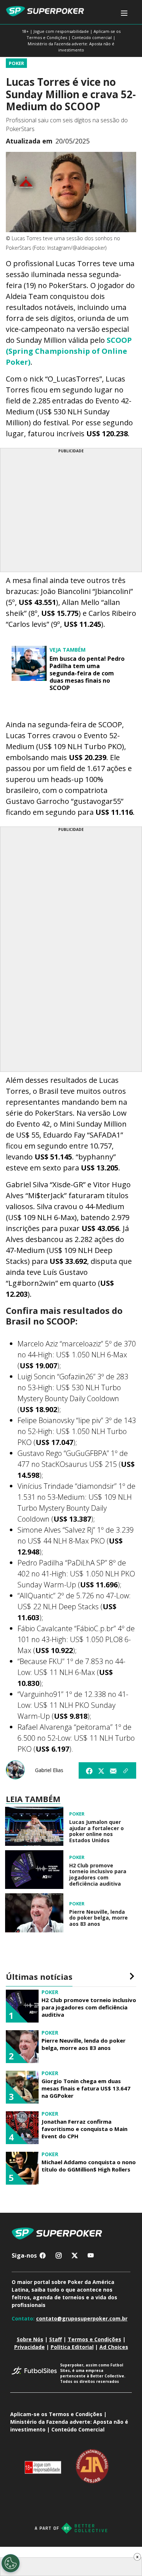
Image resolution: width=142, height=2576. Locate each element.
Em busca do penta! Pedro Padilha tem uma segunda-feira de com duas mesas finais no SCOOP (87, 673)
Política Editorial (72, 2347)
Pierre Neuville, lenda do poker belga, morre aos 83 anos (98, 1918)
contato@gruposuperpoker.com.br (82, 2318)
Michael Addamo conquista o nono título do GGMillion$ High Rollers (89, 2166)
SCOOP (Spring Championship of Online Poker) (69, 351)
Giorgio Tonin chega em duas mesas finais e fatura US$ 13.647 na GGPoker (86, 2088)
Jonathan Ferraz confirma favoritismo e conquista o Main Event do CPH (84, 2129)
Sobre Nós (30, 2339)
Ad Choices (114, 2347)
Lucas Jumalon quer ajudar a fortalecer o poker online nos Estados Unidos (96, 1831)
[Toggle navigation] (124, 13)
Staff (56, 2339)
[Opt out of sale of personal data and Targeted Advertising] (11, 2563)
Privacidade (29, 2347)
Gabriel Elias (49, 1770)
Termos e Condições (94, 2339)
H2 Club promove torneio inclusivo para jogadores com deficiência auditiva (98, 1875)
